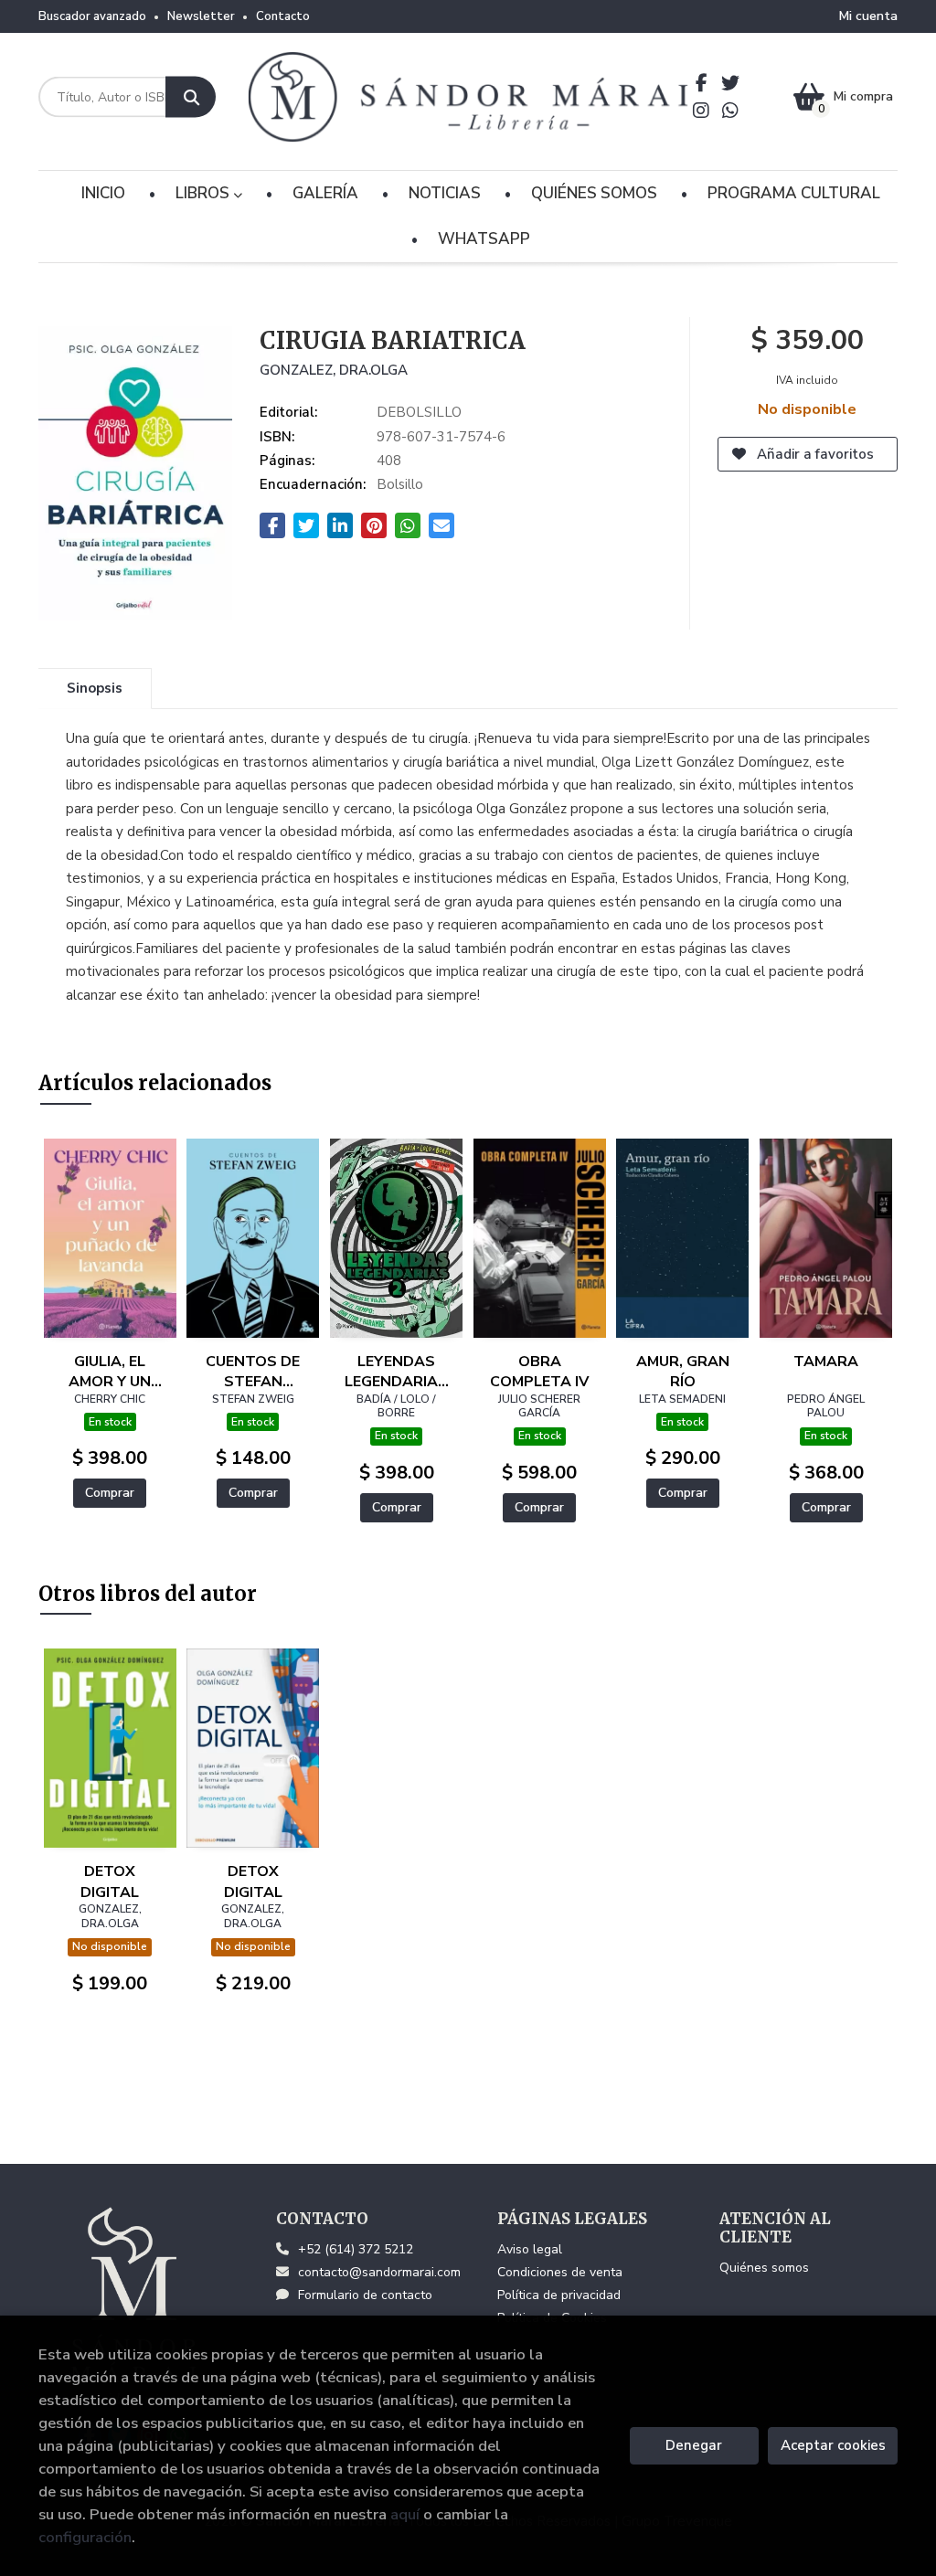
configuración (85, 2537)
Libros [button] (204, 193)
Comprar (110, 1493)
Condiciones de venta (560, 2272)
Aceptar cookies (833, 2445)
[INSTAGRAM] (702, 111)
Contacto (283, 16)
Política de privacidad (559, 2295)
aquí (405, 2514)
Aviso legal (530, 2249)
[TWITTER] (731, 83)
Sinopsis (95, 688)
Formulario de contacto (365, 2295)
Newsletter (201, 16)
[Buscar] (191, 97)
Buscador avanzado (92, 16)
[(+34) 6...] (731, 111)
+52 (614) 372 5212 (356, 2249)
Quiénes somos (764, 2268)
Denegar (694, 2445)
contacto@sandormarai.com (379, 2272)
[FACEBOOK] (702, 83)
